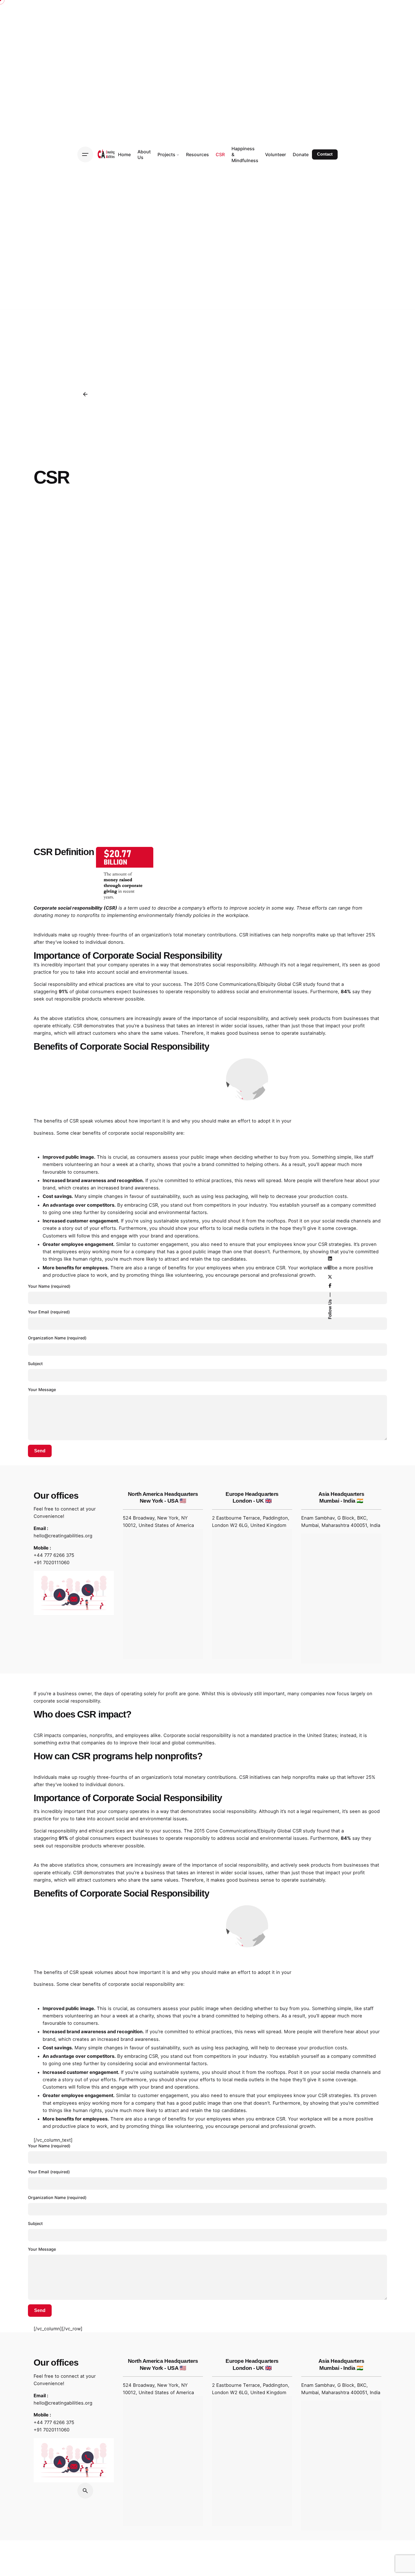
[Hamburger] (85, 154)
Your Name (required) (49, 1286)
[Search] (85, 2491)
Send (40, 1451)
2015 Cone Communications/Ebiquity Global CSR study (254, 984)
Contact (325, 154)
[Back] (85, 394)
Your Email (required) (49, 1312)
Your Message (42, 1390)
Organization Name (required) (57, 1338)
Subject (35, 1364)
